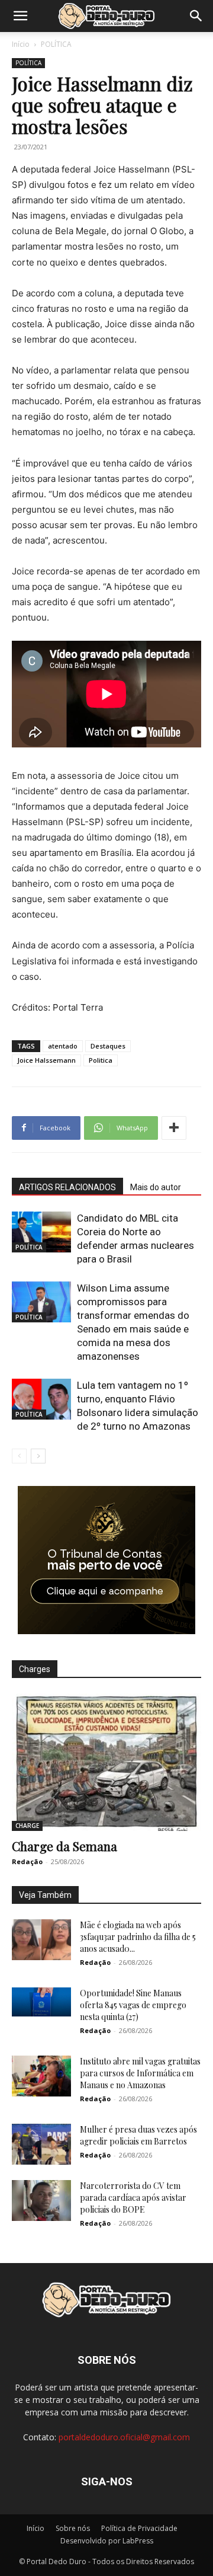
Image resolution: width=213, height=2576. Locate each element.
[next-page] (38, 1456)
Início (21, 44)
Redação (27, 1861)
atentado (63, 1046)
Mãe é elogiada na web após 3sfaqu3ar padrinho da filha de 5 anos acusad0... (138, 1937)
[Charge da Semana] (106, 1762)
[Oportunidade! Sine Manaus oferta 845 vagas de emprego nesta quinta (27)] (41, 2002)
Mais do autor (156, 1187)
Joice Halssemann (46, 1060)
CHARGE (27, 1826)
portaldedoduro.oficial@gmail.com (124, 2437)
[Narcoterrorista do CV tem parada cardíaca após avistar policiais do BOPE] (41, 2201)
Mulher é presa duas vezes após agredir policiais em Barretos (138, 2135)
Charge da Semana (64, 1846)
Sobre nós (73, 2528)
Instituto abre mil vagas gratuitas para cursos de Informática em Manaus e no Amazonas (140, 2073)
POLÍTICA (56, 44)
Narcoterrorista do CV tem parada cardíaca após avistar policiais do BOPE (133, 2198)
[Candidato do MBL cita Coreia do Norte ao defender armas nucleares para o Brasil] (41, 1232)
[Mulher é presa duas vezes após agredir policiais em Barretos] (41, 2144)
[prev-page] (19, 1456)
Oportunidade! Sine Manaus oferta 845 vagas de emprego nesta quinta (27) (133, 2005)
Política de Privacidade (139, 2528)
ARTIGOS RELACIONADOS (67, 1187)
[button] (20, 16)
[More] (174, 1128)
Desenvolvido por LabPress (107, 2541)
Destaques (108, 1046)
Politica (101, 1060)
